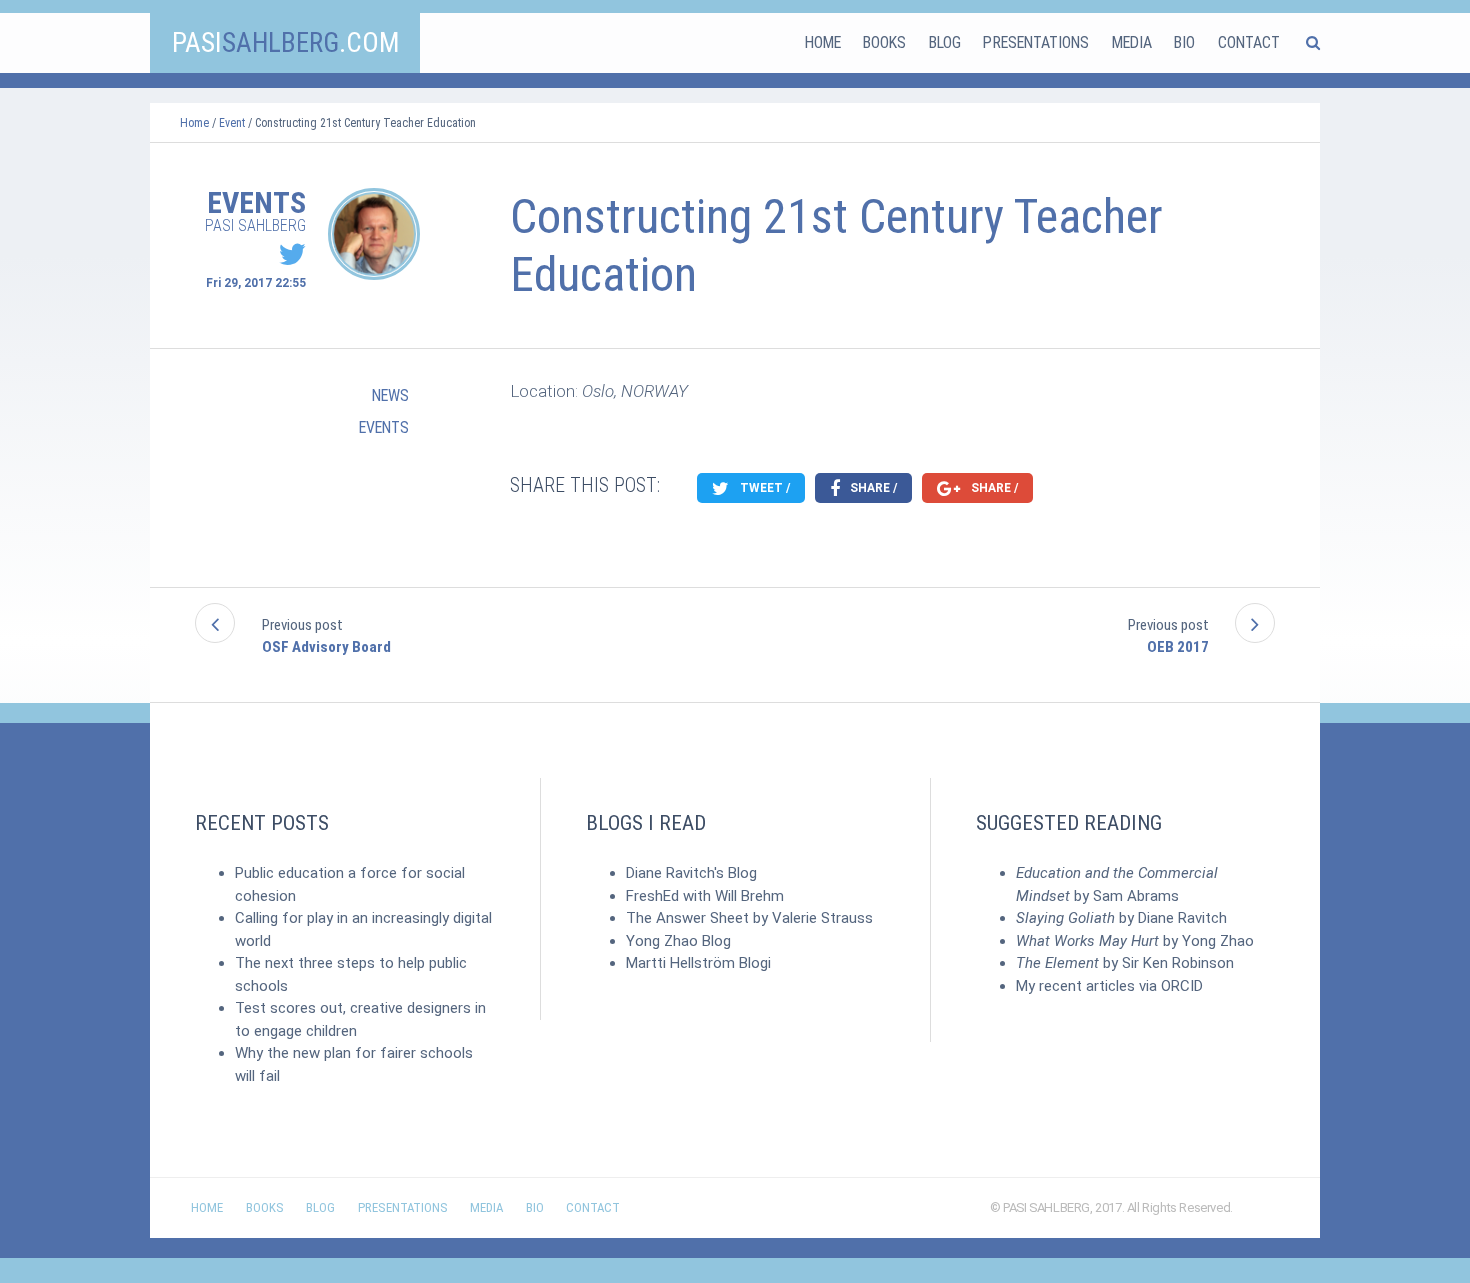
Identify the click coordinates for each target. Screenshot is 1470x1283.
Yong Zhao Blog (678, 941)
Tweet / (763, 488)
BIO (1184, 42)
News (390, 395)
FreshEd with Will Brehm (705, 896)
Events (384, 427)
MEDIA (1132, 42)
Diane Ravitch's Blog (691, 873)
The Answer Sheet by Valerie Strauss (749, 918)
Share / (872, 488)
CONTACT (1249, 42)
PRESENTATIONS (1036, 42)
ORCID (1182, 986)
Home (194, 123)
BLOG (945, 42)
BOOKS (884, 42)
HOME (823, 42)
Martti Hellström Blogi (698, 963)
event (232, 123)
